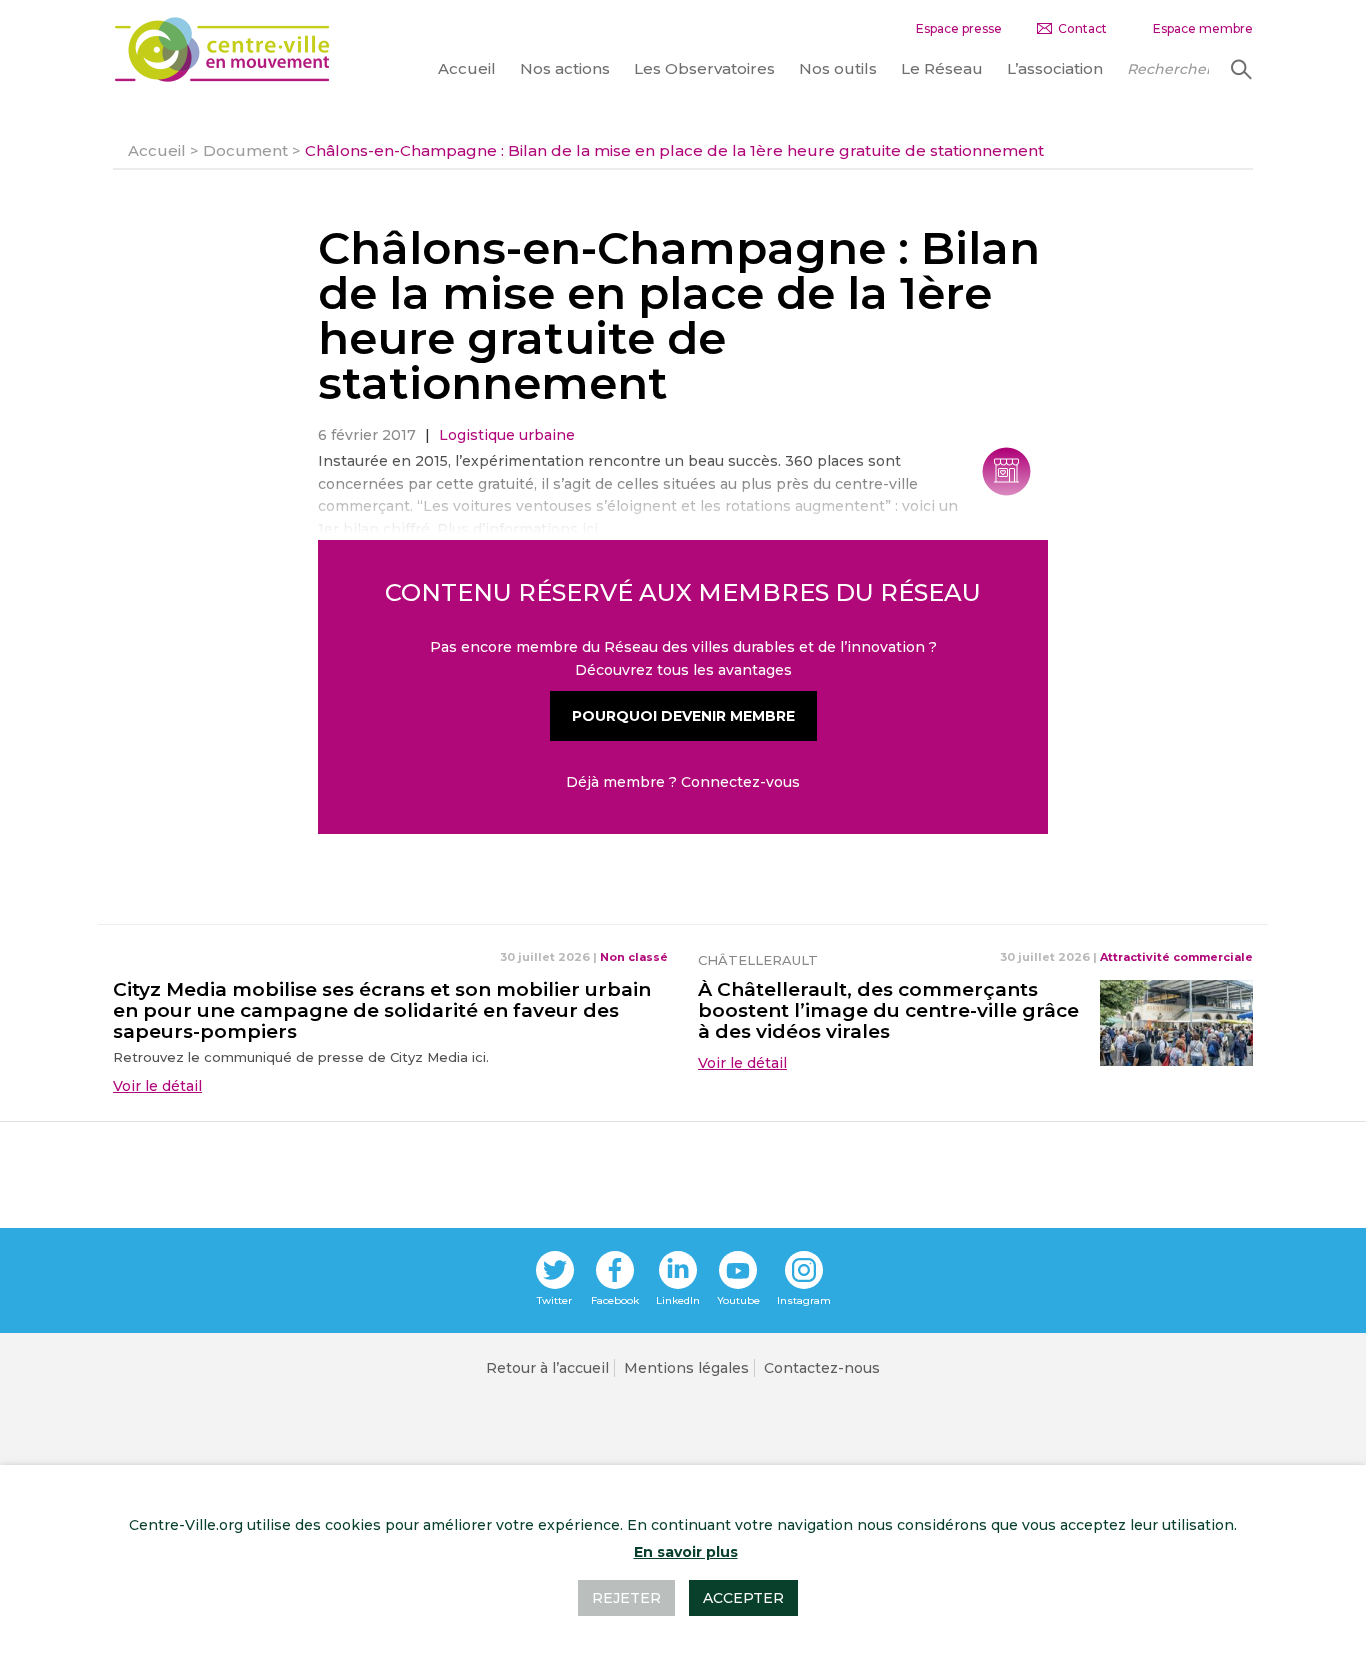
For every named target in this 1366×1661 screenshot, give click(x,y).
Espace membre (1203, 28)
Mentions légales (686, 1368)
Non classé (634, 957)
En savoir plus (686, 1552)
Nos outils (838, 68)
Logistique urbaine (507, 435)
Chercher (1239, 69)
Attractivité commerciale (1176, 957)
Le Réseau (942, 68)
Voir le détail (157, 1086)
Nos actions (565, 68)
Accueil (467, 68)
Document (245, 150)
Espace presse (959, 28)
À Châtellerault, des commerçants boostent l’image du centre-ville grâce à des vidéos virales (888, 1010)
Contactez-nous (822, 1368)
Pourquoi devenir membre (683, 716)
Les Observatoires (704, 68)
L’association (1055, 68)
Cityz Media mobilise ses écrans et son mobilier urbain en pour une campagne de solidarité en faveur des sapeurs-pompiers (382, 1010)
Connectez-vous (740, 782)
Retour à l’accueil (547, 1368)
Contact (1082, 28)
